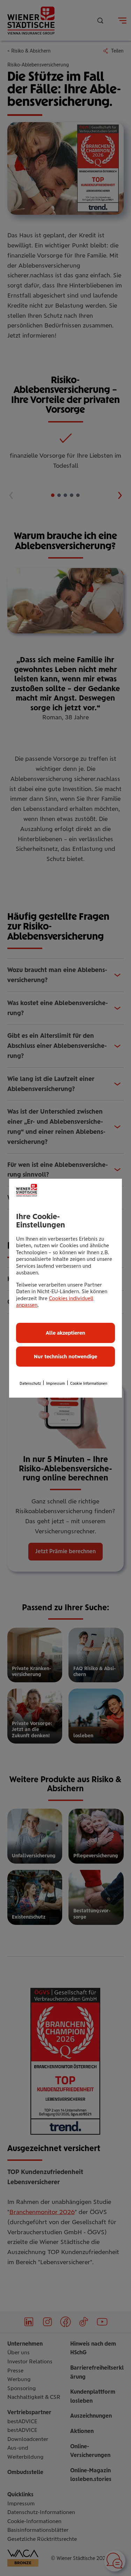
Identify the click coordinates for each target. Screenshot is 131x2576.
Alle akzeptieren (65, 1333)
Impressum (56, 1384)
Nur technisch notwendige (65, 1357)
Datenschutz (30, 1384)
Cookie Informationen (89, 1384)
